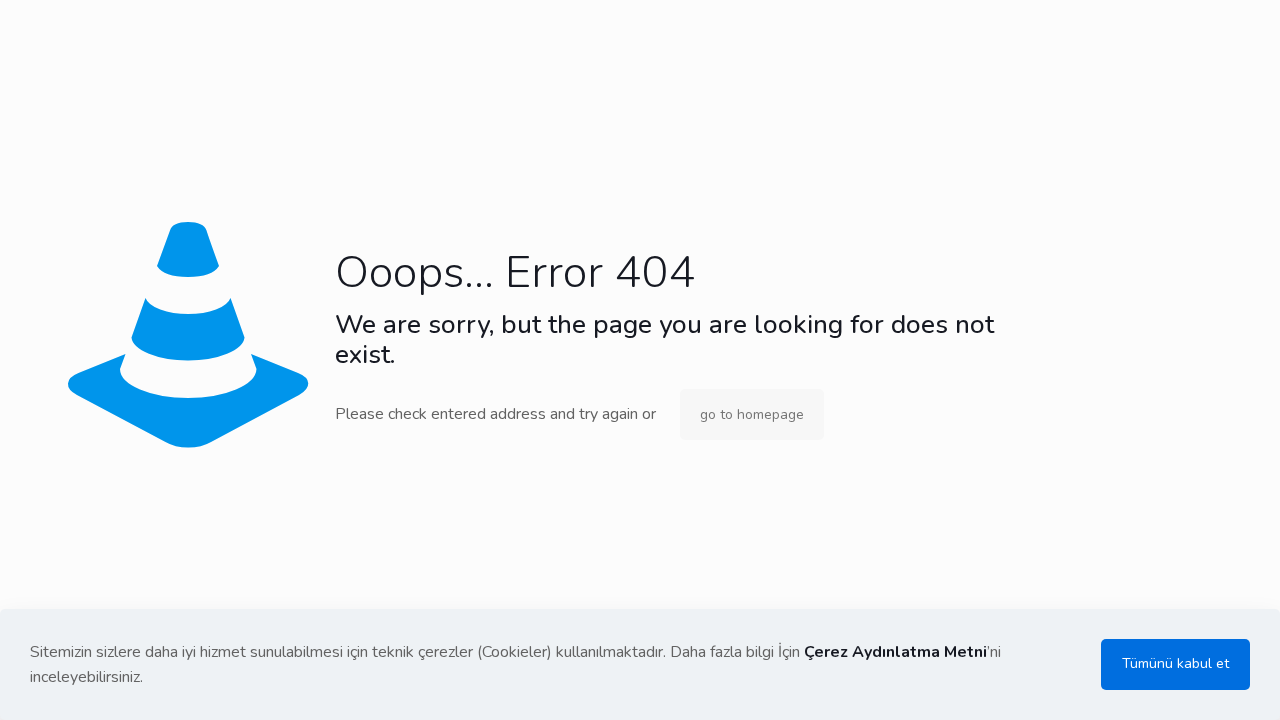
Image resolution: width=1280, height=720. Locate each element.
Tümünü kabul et (1175, 663)
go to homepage (752, 414)
